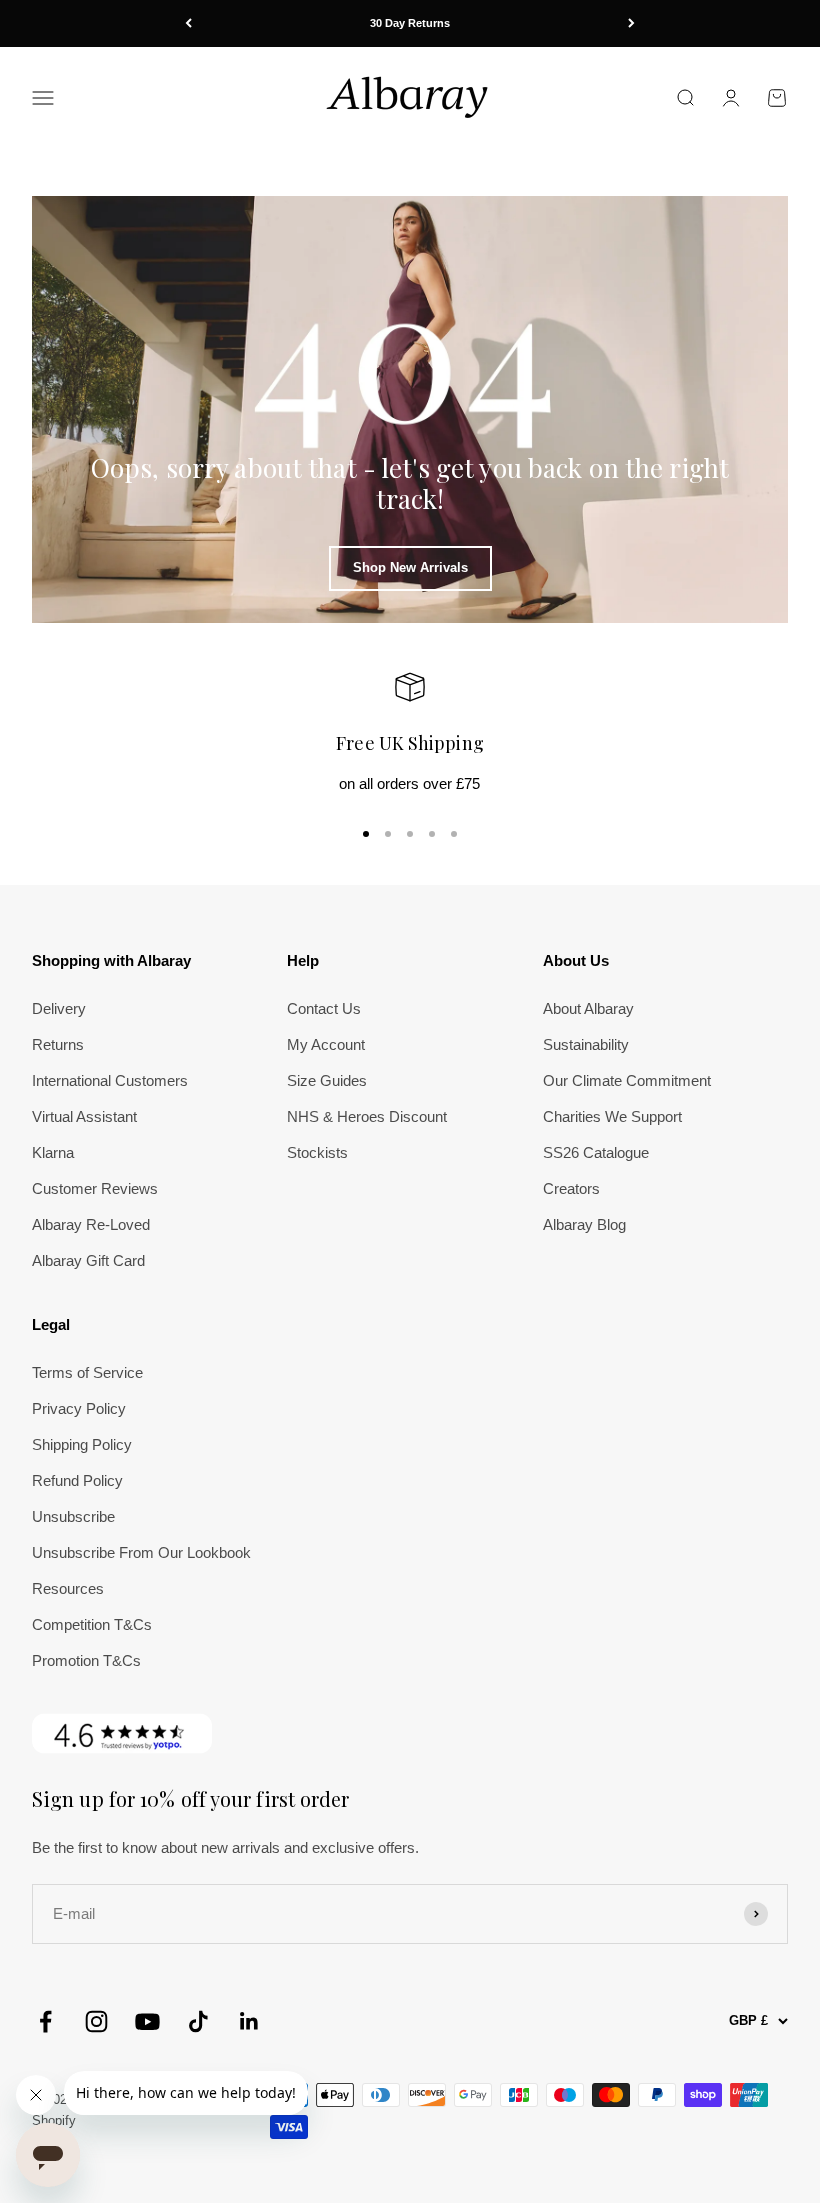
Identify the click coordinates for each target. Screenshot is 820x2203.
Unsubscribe (73, 1516)
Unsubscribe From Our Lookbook (141, 1552)
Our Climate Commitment (627, 1080)
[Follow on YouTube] (147, 2021)
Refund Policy (77, 1480)
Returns (58, 1044)
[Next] (631, 23)
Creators (571, 1188)
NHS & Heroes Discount (367, 1116)
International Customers (110, 1080)
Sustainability (586, 1044)
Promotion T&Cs (86, 1660)
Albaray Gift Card (88, 1260)
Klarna (53, 1152)
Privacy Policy (79, 1408)
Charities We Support (612, 1116)
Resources (68, 1588)
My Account (326, 1044)
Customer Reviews (95, 1188)
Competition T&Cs (92, 1624)
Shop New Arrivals (410, 567)
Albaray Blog (584, 1224)
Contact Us (324, 1008)
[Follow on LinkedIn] (249, 2021)
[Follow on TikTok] (198, 2021)
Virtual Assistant (84, 1116)
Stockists (317, 1152)
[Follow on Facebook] (45, 2021)
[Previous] (188, 23)
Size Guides (327, 1080)
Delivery (59, 1008)
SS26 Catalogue (596, 1152)
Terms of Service (87, 1372)
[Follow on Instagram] (96, 2021)
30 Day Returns (410, 23)
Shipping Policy (82, 1444)
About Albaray (588, 1008)
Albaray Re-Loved (91, 1224)
